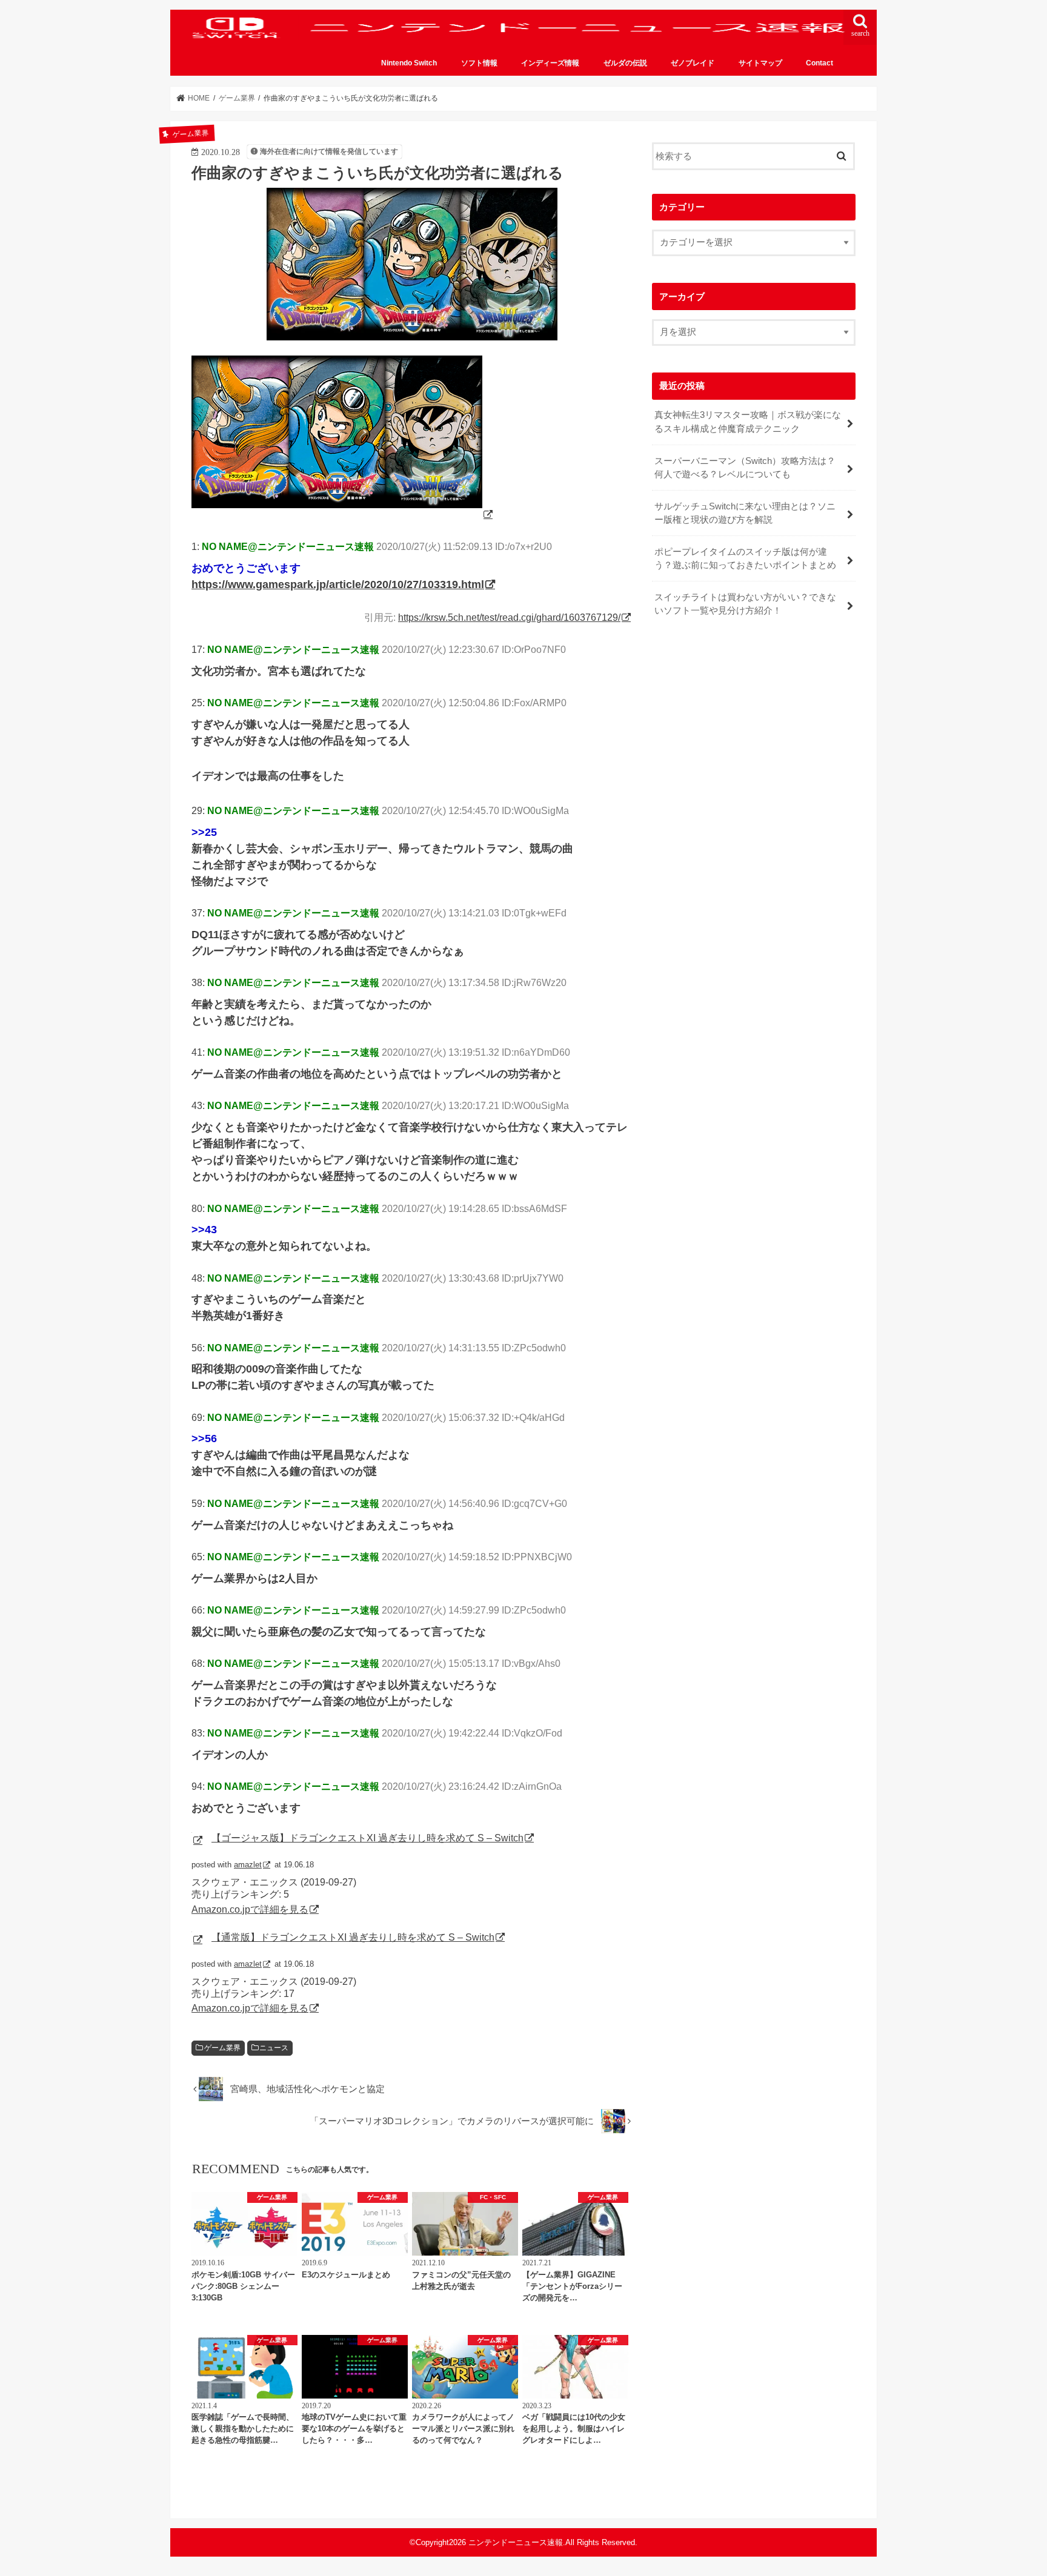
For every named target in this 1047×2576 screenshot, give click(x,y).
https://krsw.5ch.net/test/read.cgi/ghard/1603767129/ (509, 617)
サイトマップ (760, 63)
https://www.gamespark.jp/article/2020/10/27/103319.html (338, 584)
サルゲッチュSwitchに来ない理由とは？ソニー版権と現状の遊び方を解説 (745, 513)
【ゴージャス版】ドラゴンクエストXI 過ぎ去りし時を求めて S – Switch (367, 1838)
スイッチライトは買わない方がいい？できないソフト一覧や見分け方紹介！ (745, 604)
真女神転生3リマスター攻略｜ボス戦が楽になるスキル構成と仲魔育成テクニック (748, 422)
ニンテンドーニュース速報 (516, 2542)
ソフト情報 (479, 63)
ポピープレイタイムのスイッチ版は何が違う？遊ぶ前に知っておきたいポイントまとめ (745, 558)
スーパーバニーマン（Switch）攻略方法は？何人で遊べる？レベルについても (745, 468)
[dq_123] (343, 514)
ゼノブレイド (693, 63)
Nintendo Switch (409, 63)
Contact (819, 63)
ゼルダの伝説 (625, 63)
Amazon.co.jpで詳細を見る (250, 1909)
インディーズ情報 (550, 63)
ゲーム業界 (222, 2048)
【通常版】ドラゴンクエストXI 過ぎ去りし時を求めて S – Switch (353, 1937)
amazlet (248, 1865)
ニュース (274, 2048)
